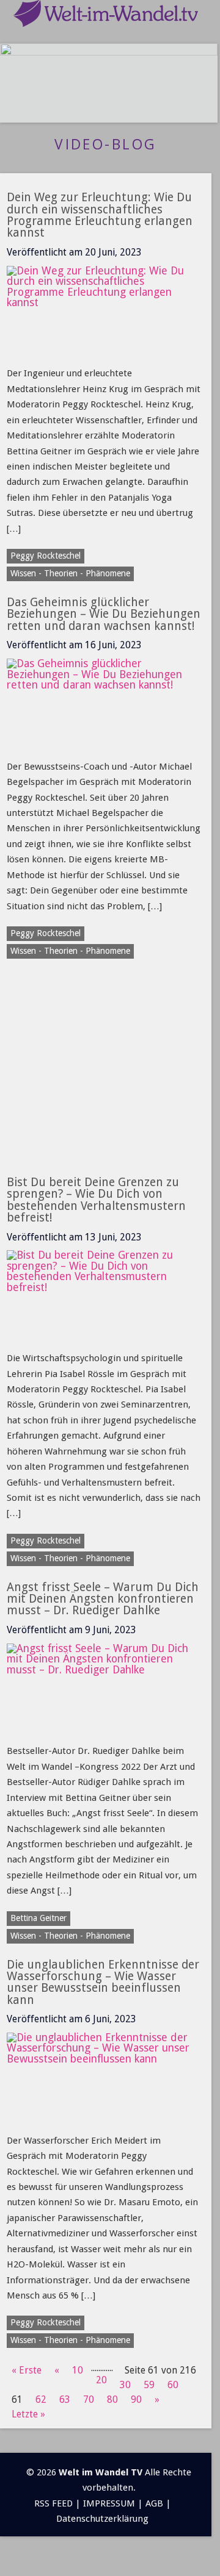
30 (125, 2385)
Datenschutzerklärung (102, 2519)
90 (136, 2399)
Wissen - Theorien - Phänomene (70, 2340)
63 (65, 2399)
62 (41, 2399)
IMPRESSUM (109, 2503)
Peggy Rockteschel (46, 556)
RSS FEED (53, 2503)
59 (149, 2385)
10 (78, 2370)
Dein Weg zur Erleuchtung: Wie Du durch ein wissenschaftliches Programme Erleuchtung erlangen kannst (100, 215)
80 (112, 2399)
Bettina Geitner (38, 1918)
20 (101, 2380)
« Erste (27, 2370)
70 (89, 2399)
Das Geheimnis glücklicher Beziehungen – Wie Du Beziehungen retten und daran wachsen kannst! (104, 614)
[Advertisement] (110, 1084)
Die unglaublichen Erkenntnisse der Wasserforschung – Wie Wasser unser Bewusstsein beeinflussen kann (103, 1982)
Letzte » (28, 2414)
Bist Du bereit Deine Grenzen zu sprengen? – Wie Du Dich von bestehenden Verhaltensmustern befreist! (96, 1200)
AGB (154, 2503)
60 (173, 2385)
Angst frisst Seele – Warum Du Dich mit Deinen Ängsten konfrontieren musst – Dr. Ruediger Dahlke (103, 1599)
